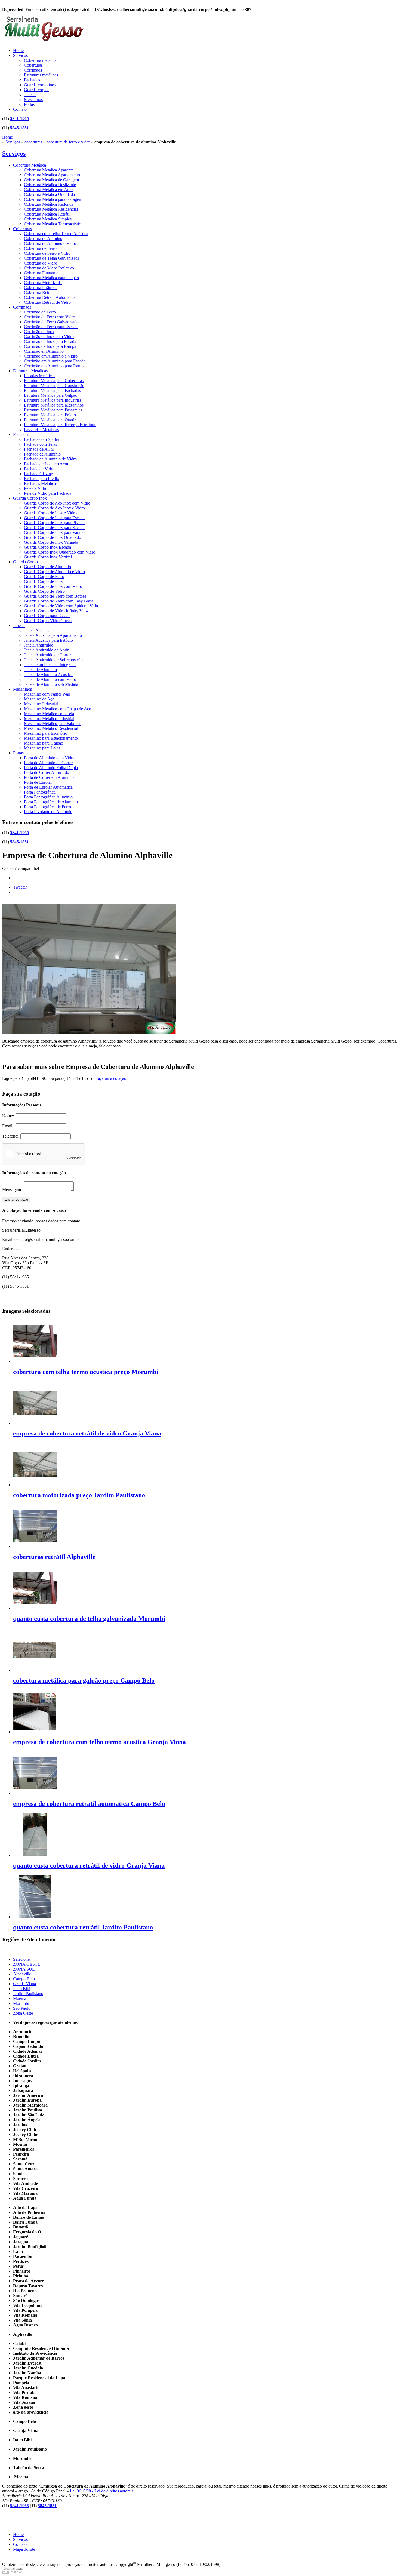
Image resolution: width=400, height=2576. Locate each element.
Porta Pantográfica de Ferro (47, 807)
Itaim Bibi (22, 1989)
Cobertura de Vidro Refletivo (49, 268)
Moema (20, 1998)
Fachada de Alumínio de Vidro (50, 459)
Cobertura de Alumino (43, 239)
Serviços (20, 55)
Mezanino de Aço (39, 699)
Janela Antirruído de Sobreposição (53, 660)
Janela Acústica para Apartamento (53, 635)
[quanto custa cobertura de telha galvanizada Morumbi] (35, 1608)
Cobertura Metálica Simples (48, 219)
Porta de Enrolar (38, 782)
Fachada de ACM (39, 449)
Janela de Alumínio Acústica (48, 674)
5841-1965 (19, 119)
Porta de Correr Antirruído (47, 772)
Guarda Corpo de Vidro (44, 591)
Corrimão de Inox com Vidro (49, 336)
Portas (29, 104)
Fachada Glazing (39, 474)
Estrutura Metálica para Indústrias (53, 400)
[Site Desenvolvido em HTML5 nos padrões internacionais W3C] (12, 2572)
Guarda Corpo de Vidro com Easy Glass (59, 601)
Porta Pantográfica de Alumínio (51, 802)
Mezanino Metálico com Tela (49, 714)
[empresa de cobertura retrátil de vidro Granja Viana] (35, 1423)
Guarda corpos (37, 90)
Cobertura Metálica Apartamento (52, 175)
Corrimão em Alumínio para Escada (55, 361)
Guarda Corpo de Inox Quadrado (53, 537)
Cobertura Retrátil (39, 292)
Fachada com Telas (40, 444)
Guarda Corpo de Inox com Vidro (53, 586)
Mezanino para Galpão (44, 743)
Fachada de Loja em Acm (46, 464)
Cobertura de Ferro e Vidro (47, 253)
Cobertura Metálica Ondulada (49, 194)
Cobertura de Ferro (40, 248)
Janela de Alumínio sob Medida (51, 684)
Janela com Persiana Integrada (50, 665)
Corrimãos (33, 70)
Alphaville (22, 1974)
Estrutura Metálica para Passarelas (53, 410)
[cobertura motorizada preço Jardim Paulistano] (35, 1485)
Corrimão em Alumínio (44, 351)
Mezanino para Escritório (46, 733)
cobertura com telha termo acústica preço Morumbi (86, 1372)
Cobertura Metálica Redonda (49, 204)
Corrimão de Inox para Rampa (50, 346)
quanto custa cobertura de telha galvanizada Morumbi (89, 1619)
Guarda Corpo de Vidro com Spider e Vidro (62, 606)
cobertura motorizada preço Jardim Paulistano (79, 1495)
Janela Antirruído (39, 645)
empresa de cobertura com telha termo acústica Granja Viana (99, 1742)
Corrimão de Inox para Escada (50, 341)
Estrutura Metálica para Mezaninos (54, 405)
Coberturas (33, 65)
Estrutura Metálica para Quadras (52, 420)
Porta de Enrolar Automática (48, 787)
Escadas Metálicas (40, 376)
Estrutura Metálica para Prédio (50, 415)
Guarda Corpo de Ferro (44, 577)
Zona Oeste (23, 2013)
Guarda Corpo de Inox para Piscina (54, 523)
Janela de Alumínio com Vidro (50, 679)
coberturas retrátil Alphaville (54, 1557)
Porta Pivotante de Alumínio (48, 812)
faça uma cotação (111, 1078)
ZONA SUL (24, 1969)
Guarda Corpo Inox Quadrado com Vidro (60, 552)
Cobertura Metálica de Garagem (51, 180)
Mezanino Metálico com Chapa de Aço (58, 709)
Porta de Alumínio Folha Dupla (51, 768)
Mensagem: (13, 1190)
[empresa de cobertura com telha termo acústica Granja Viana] (35, 1732)
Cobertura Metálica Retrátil (47, 214)
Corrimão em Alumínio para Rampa (55, 366)
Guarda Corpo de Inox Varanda (51, 542)
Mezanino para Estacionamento (51, 738)
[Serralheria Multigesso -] (43, 42)
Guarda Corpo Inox (30, 498)
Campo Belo (24, 1979)
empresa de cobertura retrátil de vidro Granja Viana (87, 1433)
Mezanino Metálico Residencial (51, 728)
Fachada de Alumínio (42, 454)
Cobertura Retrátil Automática (50, 297)
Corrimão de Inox (39, 332)
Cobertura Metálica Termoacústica (53, 224)
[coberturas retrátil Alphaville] (35, 1546)
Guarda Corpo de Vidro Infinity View (56, 611)
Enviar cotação (16, 1199)
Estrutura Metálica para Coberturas (54, 381)
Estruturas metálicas (41, 75)
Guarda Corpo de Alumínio (47, 567)
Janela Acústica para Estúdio (48, 640)
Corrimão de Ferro (40, 312)
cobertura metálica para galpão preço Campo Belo (84, 1680)
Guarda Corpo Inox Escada (47, 547)
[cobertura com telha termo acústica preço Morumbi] (35, 1361)
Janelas (30, 95)
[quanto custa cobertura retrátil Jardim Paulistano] (35, 1917)
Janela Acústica (37, 630)
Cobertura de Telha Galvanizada (52, 258)
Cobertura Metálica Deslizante (50, 185)
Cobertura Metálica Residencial (51, 209)
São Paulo (22, 2008)
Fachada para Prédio (41, 479)
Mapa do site (24, 2549)
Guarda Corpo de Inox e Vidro (50, 513)
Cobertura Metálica (30, 165)
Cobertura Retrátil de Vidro (47, 302)
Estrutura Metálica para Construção (54, 385)
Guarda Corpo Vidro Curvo (48, 621)
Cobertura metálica (40, 60)
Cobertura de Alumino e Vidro (50, 243)
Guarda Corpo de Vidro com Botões (55, 596)
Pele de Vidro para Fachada (48, 493)
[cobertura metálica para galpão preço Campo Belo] (35, 1670)
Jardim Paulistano (28, 1994)
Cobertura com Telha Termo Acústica (56, 234)
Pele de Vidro (36, 488)
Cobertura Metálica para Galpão (51, 278)
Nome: (9, 1116)
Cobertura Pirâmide (41, 288)
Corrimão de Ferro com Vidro (50, 317)
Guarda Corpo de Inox (43, 581)
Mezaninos (33, 99)
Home (18, 50)
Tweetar (20, 887)
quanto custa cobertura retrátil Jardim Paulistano (83, 1927)
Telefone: (11, 1136)
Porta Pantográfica (40, 792)
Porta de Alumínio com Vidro (49, 758)
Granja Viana (24, 1984)
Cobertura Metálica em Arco (48, 190)
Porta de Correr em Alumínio (49, 777)
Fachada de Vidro (39, 469)
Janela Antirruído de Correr (47, 655)
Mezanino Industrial (41, 704)
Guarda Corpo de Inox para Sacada (54, 528)
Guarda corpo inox (40, 85)
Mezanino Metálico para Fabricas (53, 723)
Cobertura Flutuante (41, 273)
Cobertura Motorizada (43, 283)
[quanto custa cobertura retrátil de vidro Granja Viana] (35, 1855)
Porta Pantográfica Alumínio (48, 797)
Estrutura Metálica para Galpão (51, 395)
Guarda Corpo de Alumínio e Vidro (54, 572)
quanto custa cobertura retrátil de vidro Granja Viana (89, 1865)
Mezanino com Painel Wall (47, 694)
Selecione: (22, 1959)
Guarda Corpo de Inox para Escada (54, 518)
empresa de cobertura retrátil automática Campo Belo (89, 1804)
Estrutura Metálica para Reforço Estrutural (60, 425)
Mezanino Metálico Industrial (49, 719)
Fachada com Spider (41, 439)
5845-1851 (19, 128)
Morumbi (21, 2003)
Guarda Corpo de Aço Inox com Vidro (57, 503)
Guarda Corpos (26, 562)
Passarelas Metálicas (41, 430)
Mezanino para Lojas (42, 748)
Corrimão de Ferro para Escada (51, 327)
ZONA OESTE (27, 1964)
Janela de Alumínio (40, 670)
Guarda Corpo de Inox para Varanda (55, 532)
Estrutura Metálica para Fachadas (52, 390)
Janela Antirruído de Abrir (46, 650)
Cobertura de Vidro (41, 263)
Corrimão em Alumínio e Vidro (51, 356)
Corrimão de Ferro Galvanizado (51, 322)
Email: (9, 1126)
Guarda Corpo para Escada (47, 616)
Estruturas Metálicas (30, 371)
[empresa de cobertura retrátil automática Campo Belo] (35, 1793)
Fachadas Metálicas (41, 483)
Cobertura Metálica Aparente (49, 170)
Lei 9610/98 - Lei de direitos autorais (102, 2491)
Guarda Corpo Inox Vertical (48, 557)
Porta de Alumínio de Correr (48, 763)
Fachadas (32, 80)
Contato (20, 109)
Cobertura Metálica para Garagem (53, 199)
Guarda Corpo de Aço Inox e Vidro (54, 508)
